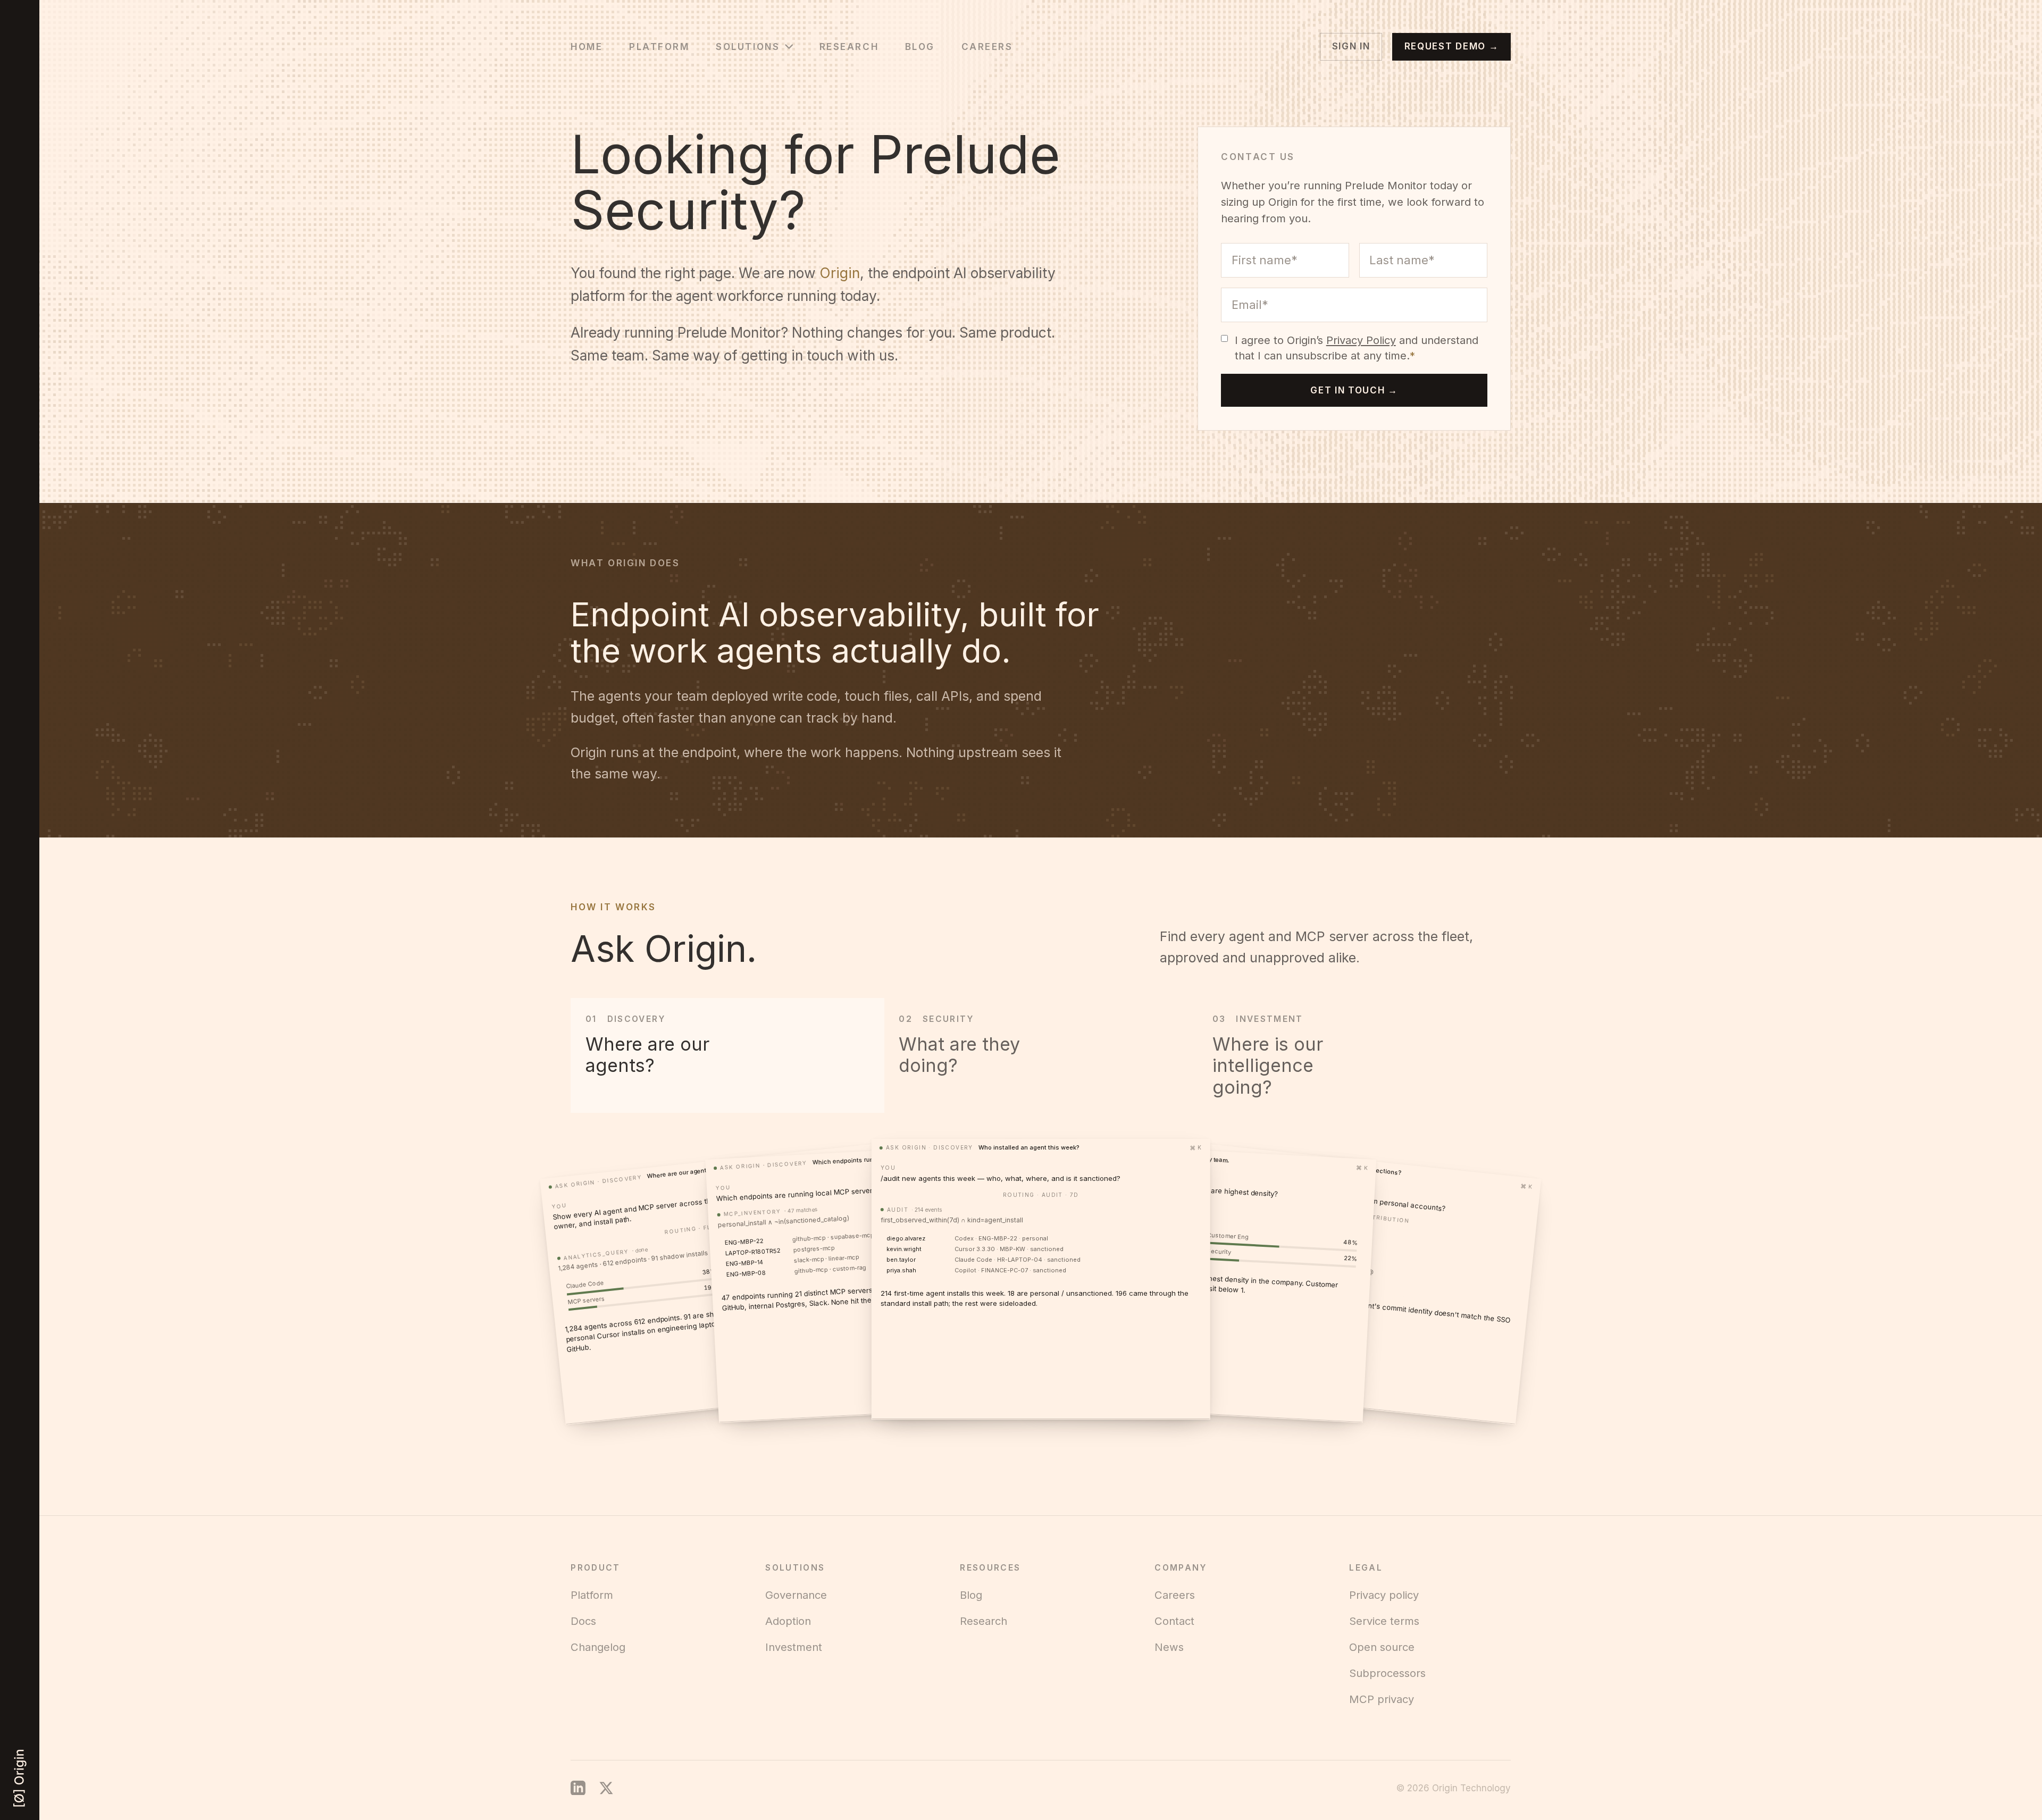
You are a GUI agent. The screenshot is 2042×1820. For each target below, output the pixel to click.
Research (849, 47)
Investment (794, 1647)
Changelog (598, 1647)
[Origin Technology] (20, 1778)
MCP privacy (1382, 1699)
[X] (606, 1788)
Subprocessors (1387, 1673)
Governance (796, 1595)
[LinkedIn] (578, 1788)
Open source (1382, 1647)
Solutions (748, 47)
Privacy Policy (1361, 340)
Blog (920, 47)
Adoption (788, 1621)
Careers (987, 47)
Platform (659, 47)
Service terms (1384, 1621)
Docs (583, 1621)
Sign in (1351, 46)
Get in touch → (1354, 390)
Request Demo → (1452, 46)
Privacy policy (1384, 1595)
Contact (1174, 1621)
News (1169, 1647)
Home (587, 47)
